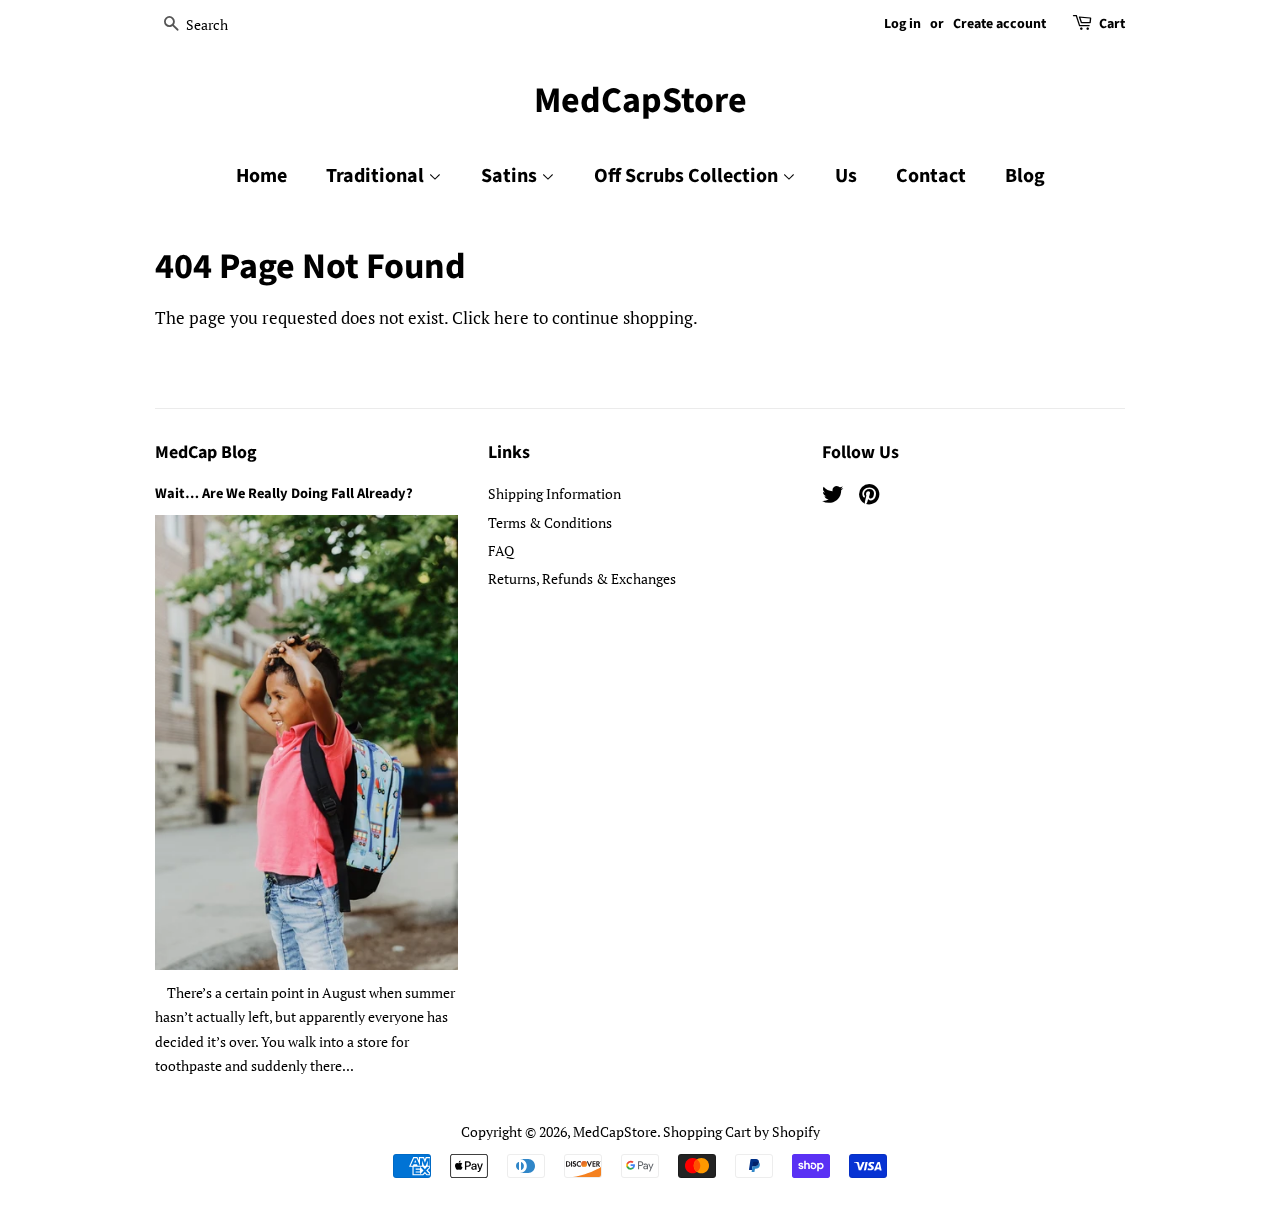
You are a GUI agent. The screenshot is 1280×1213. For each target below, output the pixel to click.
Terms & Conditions (550, 522)
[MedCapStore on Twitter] (833, 497)
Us (846, 176)
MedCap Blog (206, 452)
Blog (1025, 176)
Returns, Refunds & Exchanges (582, 578)
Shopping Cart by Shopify (741, 1131)
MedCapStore (640, 100)
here (511, 317)
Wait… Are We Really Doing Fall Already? (284, 493)
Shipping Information (554, 493)
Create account (999, 24)
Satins (511, 176)
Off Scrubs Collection (688, 176)
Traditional (377, 176)
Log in (902, 24)
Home (261, 176)
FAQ (501, 550)
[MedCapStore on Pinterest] (869, 497)
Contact (931, 176)
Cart (1112, 24)
